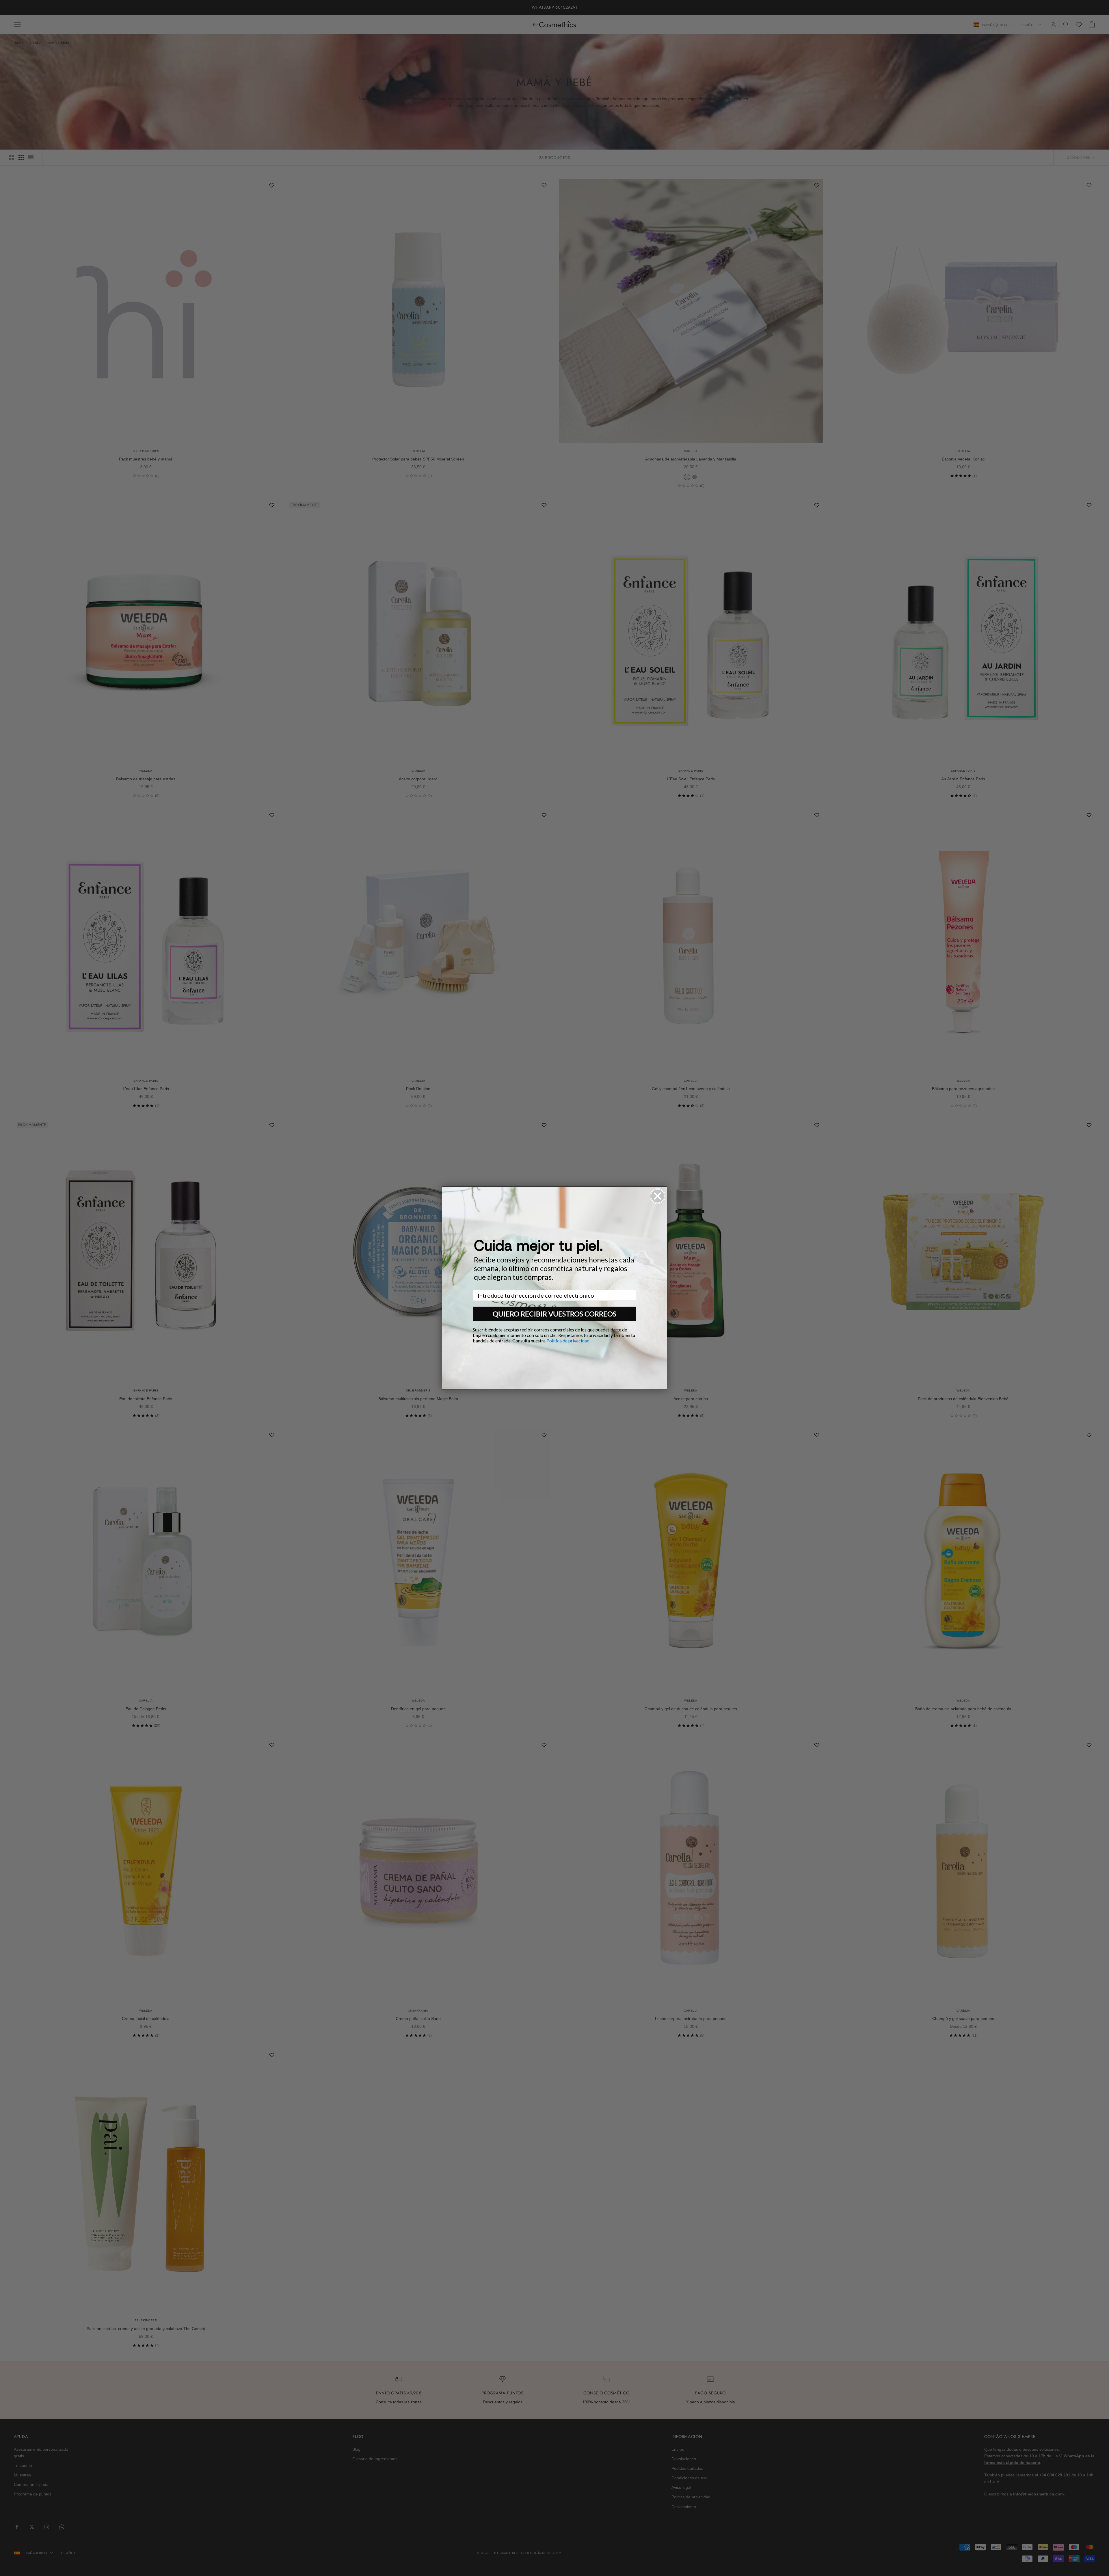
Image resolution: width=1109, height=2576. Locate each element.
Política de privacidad (568, 1341)
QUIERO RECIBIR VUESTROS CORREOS (554, 1314)
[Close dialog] (658, 1196)
